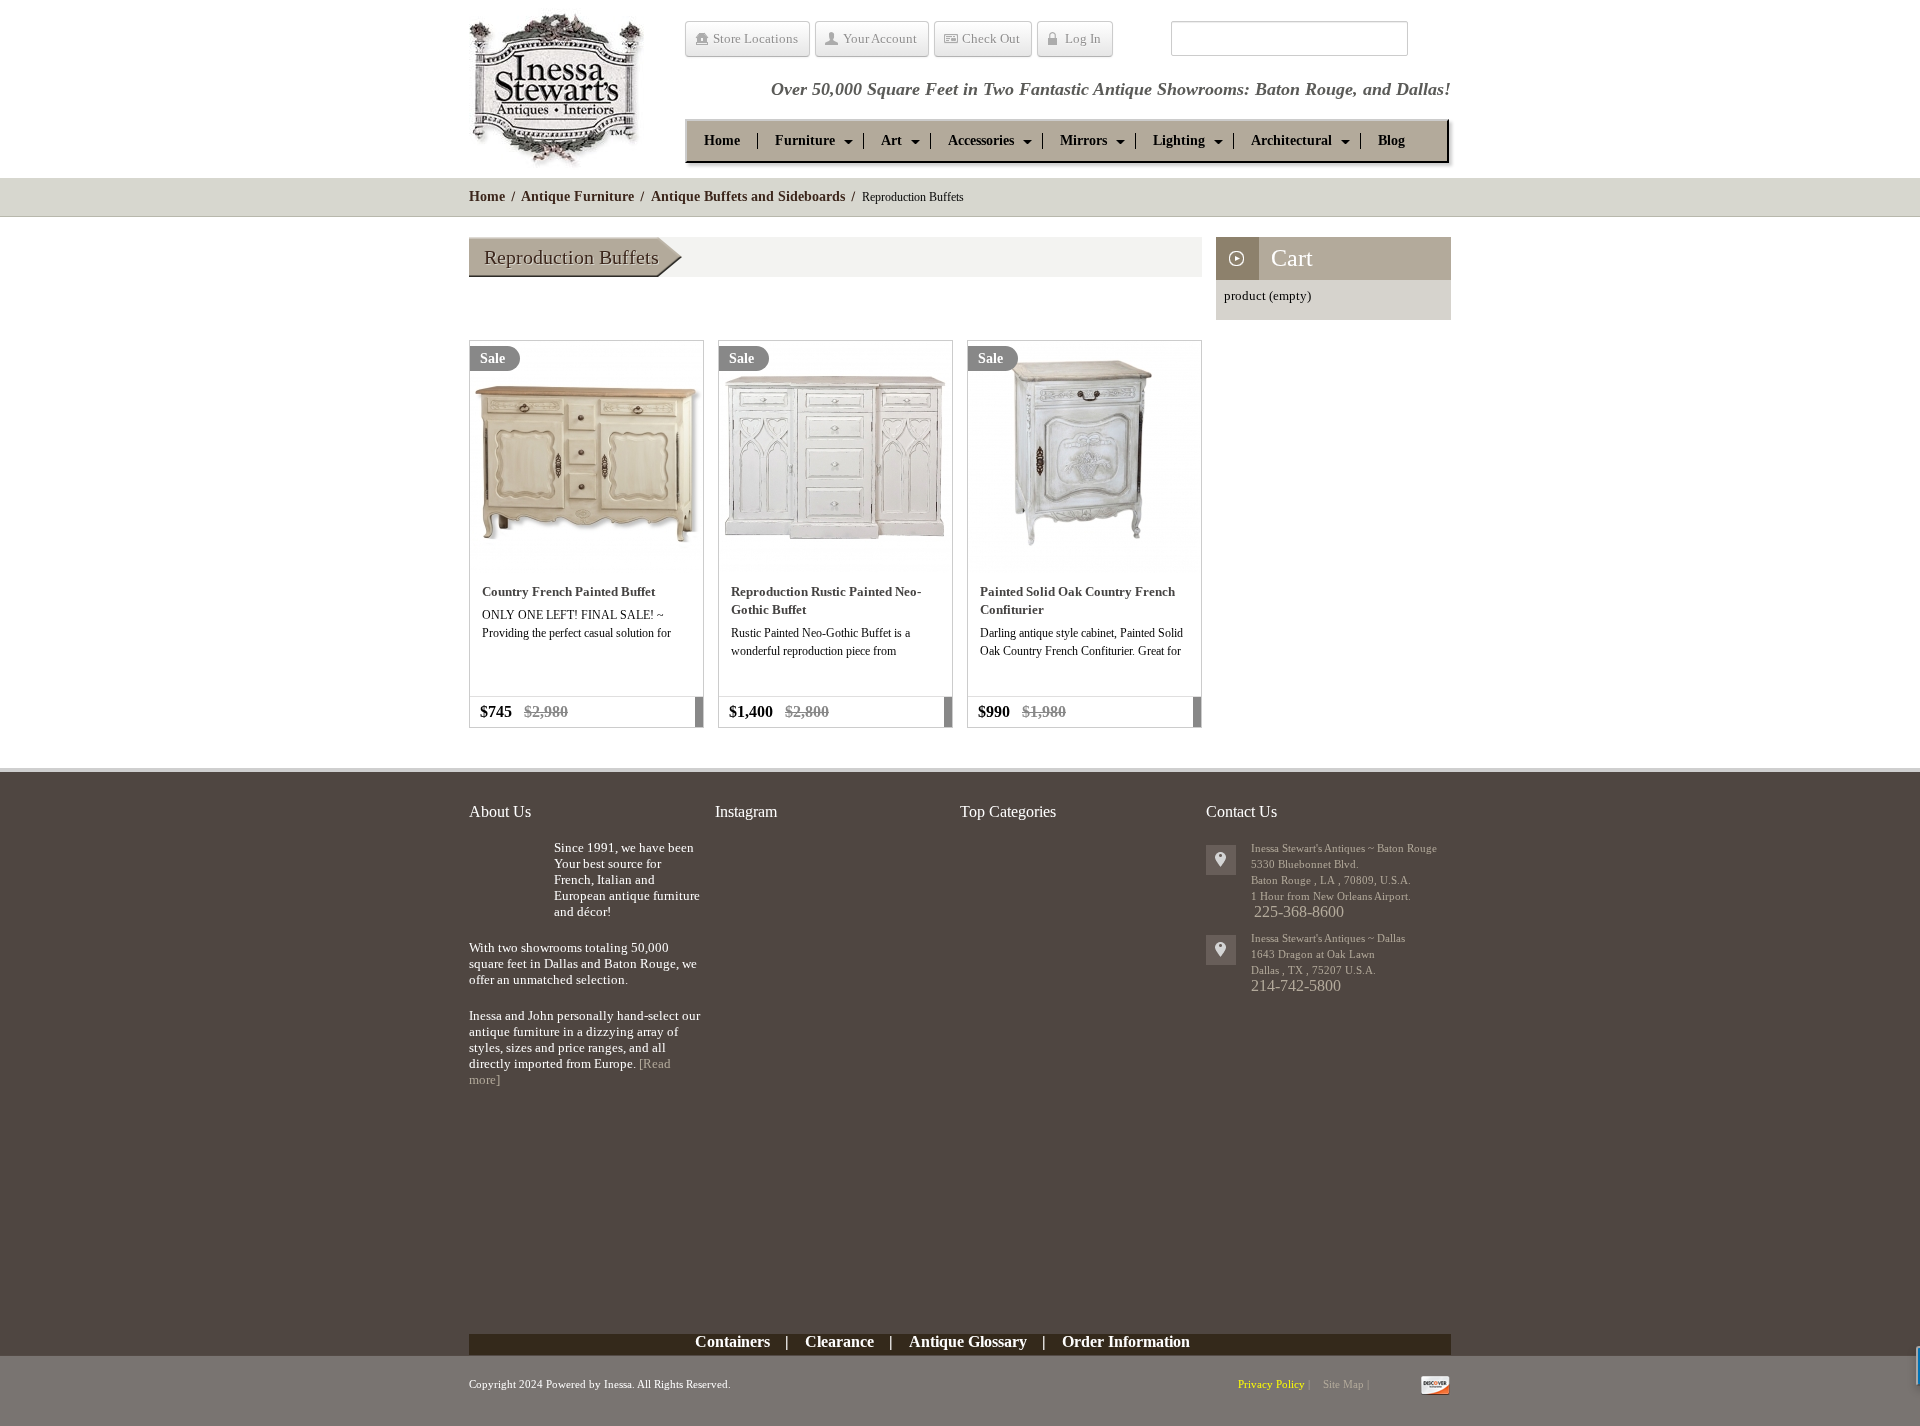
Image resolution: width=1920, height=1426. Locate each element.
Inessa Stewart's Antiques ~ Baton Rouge (1344, 848)
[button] (805, 141)
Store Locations (755, 38)
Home (487, 196)
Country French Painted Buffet (568, 591)
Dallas (1420, 89)
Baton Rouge (1304, 89)
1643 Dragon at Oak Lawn (1313, 954)
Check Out (991, 38)
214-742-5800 (1296, 985)
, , (1313, 970)
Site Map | (1346, 1384)
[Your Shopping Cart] (1141, 42)
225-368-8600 (1299, 911)
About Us (500, 811)
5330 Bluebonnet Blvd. (1305, 864)
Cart (1292, 258)
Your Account (880, 38)
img (506, 872)
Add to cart (699, 712)
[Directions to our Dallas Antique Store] (1221, 950)
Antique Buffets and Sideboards (748, 196)
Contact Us (1241, 811)
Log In (1083, 38)
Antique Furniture (577, 196)
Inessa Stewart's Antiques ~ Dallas (1328, 938)
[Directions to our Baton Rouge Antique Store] (1221, 860)
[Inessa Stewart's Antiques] (556, 84)
